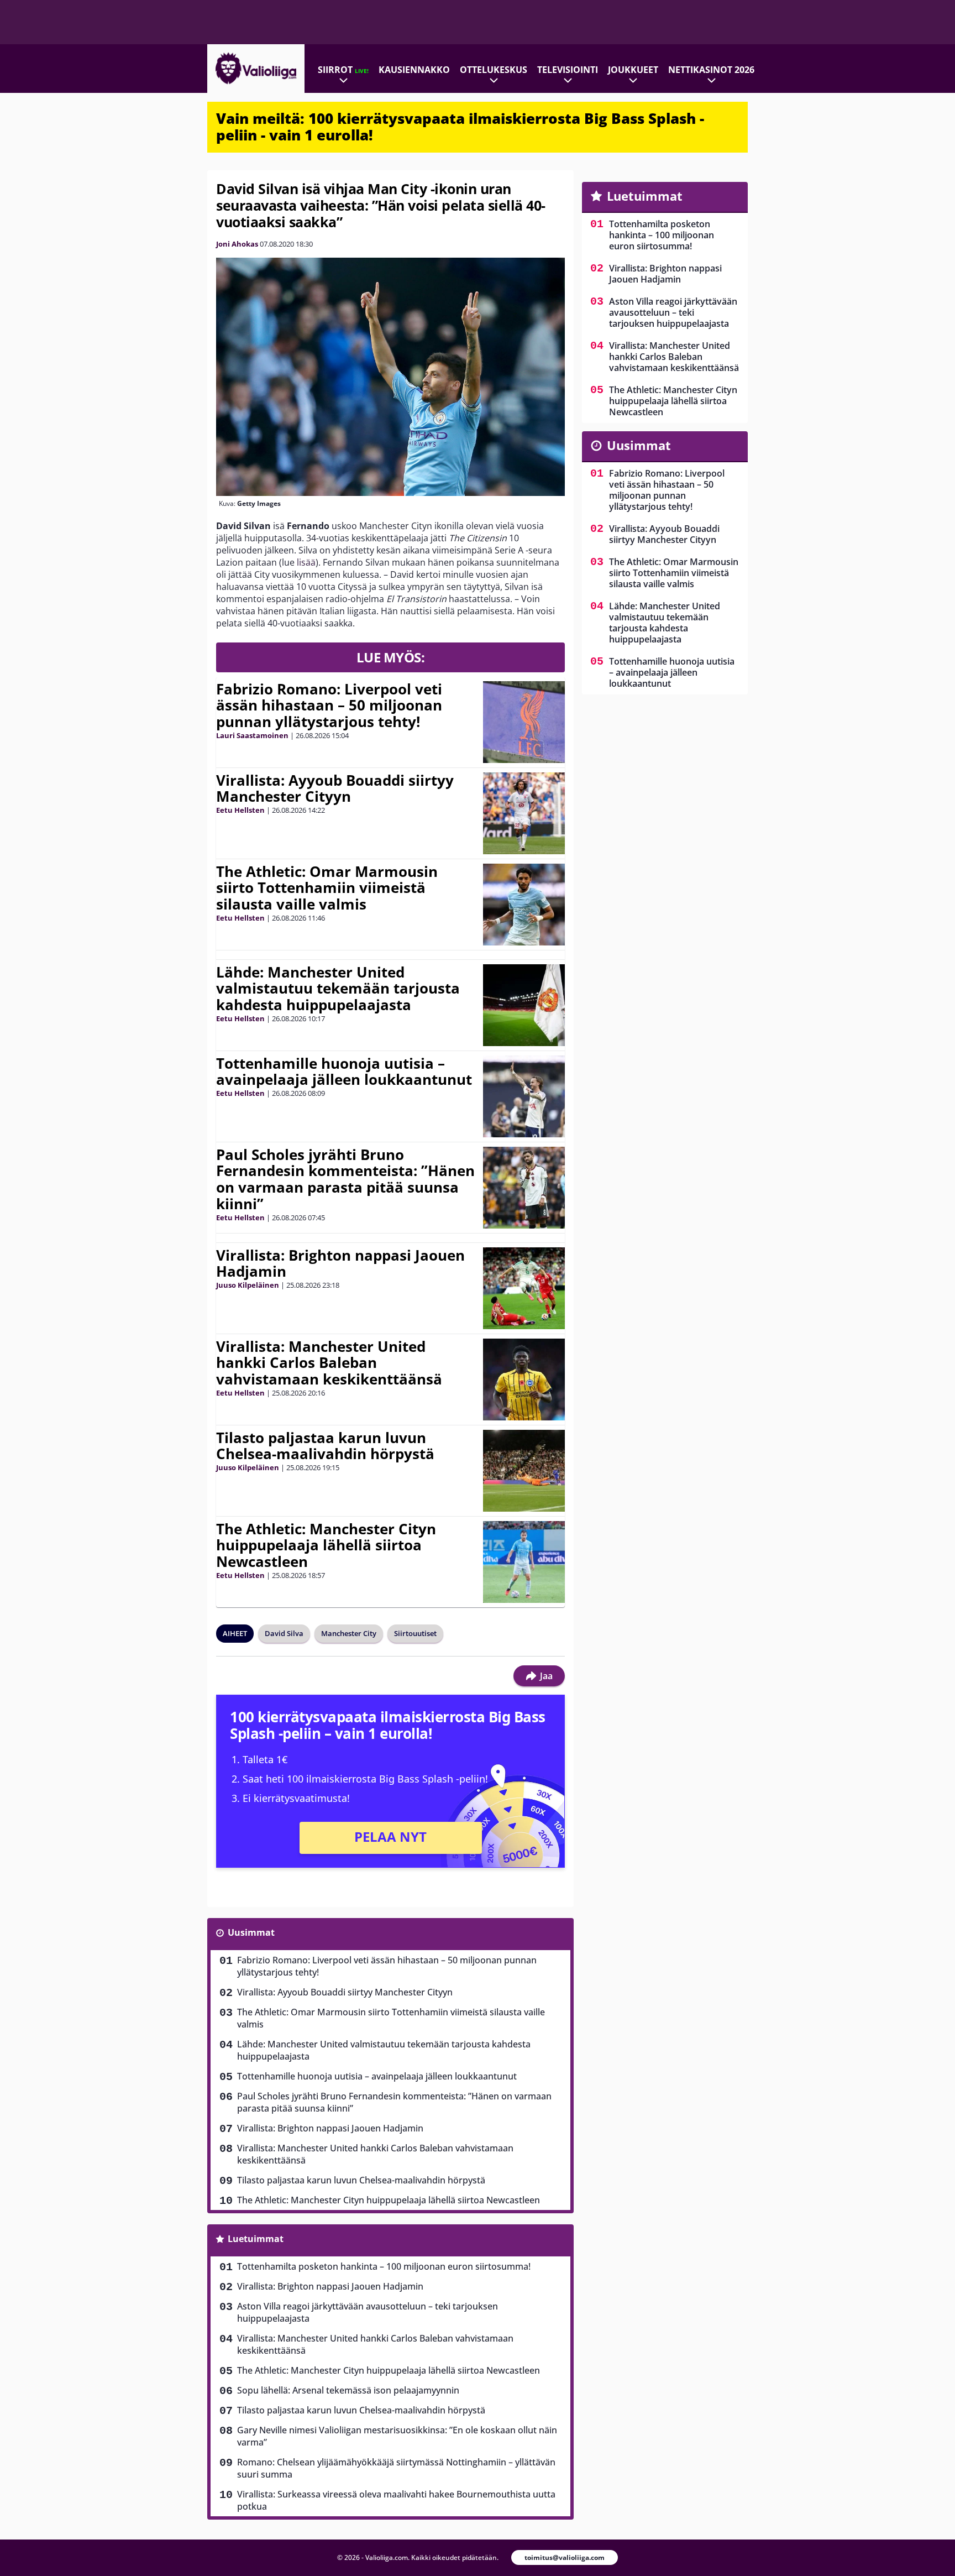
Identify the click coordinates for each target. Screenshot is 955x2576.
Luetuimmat (256, 2239)
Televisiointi (568, 70)
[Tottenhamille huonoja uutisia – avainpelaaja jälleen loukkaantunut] (524, 1096)
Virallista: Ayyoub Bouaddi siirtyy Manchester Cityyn (335, 788)
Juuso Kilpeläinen (248, 1285)
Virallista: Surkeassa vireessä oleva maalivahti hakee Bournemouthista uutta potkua (396, 2500)
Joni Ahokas (237, 244)
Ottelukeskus (494, 70)
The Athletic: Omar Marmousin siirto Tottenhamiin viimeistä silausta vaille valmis (327, 888)
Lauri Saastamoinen (252, 735)
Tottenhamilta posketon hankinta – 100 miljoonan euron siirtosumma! (384, 2266)
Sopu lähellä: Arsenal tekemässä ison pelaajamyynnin (348, 2390)
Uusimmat (251, 1932)
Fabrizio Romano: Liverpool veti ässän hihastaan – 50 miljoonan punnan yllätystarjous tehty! (329, 706)
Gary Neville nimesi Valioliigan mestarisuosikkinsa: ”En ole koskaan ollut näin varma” (397, 2436)
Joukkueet (633, 70)
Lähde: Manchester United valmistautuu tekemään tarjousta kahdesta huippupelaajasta (338, 989)
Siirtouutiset (415, 1633)
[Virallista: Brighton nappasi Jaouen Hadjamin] (524, 1288)
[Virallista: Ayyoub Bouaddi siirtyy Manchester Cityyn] (524, 813)
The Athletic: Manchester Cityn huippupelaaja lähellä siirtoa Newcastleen (326, 1545)
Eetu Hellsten (240, 810)
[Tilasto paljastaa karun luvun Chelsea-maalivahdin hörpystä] (524, 1471)
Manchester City (349, 1633)
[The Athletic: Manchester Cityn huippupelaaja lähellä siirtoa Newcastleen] (524, 1562)
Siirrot (343, 70)
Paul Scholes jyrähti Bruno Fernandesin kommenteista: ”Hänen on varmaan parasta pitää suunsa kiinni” (345, 1179)
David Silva (284, 1633)
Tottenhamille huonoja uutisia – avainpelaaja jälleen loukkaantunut (344, 1072)
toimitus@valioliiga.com (565, 2557)
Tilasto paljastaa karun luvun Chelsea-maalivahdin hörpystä (325, 1446)
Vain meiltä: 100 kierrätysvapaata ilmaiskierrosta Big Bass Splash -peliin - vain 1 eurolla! (460, 127)
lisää (306, 562)
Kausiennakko (414, 70)
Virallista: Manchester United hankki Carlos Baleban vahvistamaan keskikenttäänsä (329, 1363)
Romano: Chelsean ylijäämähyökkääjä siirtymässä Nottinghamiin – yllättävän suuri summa (396, 2468)
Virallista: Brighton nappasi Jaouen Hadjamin (340, 1263)
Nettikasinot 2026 (711, 70)
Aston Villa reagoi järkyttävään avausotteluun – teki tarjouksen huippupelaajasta (368, 2312)
